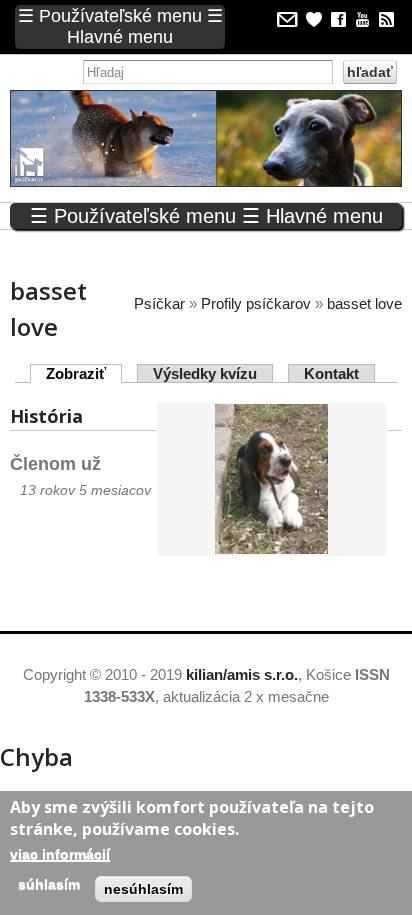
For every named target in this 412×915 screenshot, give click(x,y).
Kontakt (331, 373)
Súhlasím (49, 884)
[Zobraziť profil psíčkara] (272, 543)
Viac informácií (60, 854)
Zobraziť (84, 373)
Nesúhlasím (143, 889)
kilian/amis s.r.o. (242, 674)
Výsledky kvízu (205, 373)
